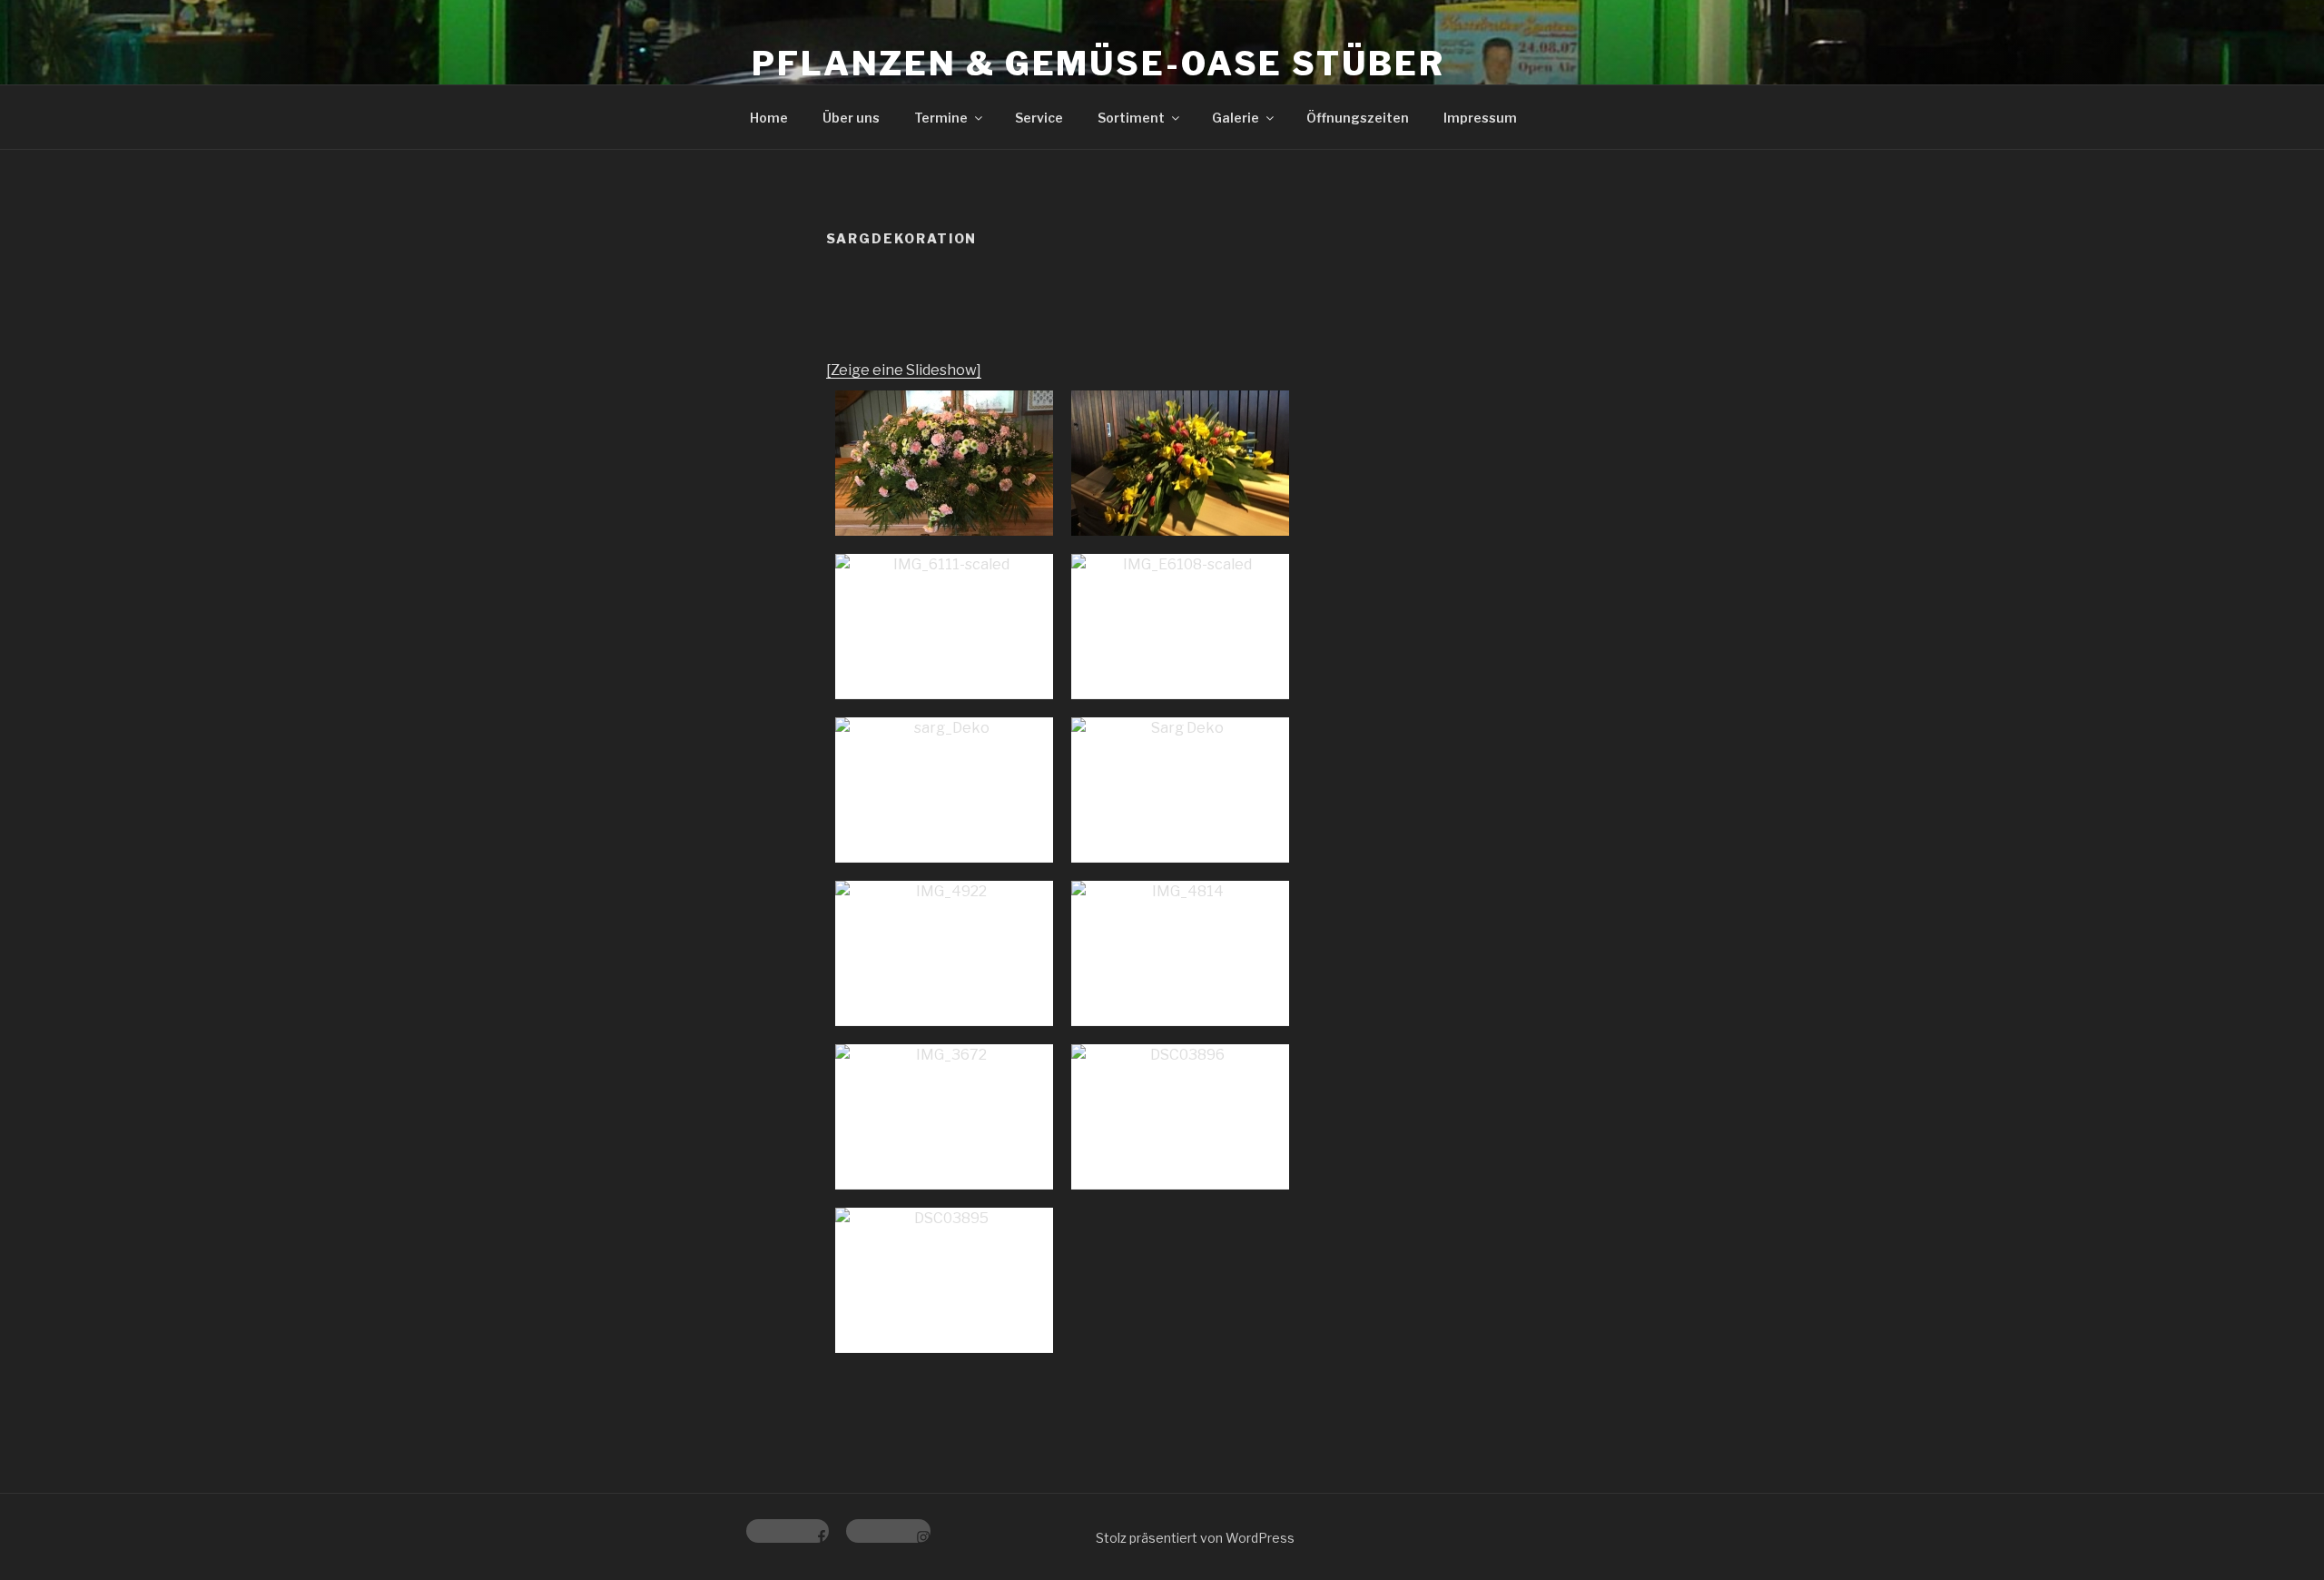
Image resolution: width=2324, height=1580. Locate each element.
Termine (941, 118)
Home (769, 118)
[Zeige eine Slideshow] (904, 370)
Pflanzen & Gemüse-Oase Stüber (1098, 64)
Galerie (1236, 118)
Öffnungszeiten (1358, 118)
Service (1039, 118)
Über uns (851, 118)
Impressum (1480, 118)
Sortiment (1131, 118)
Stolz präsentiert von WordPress (1195, 1538)
